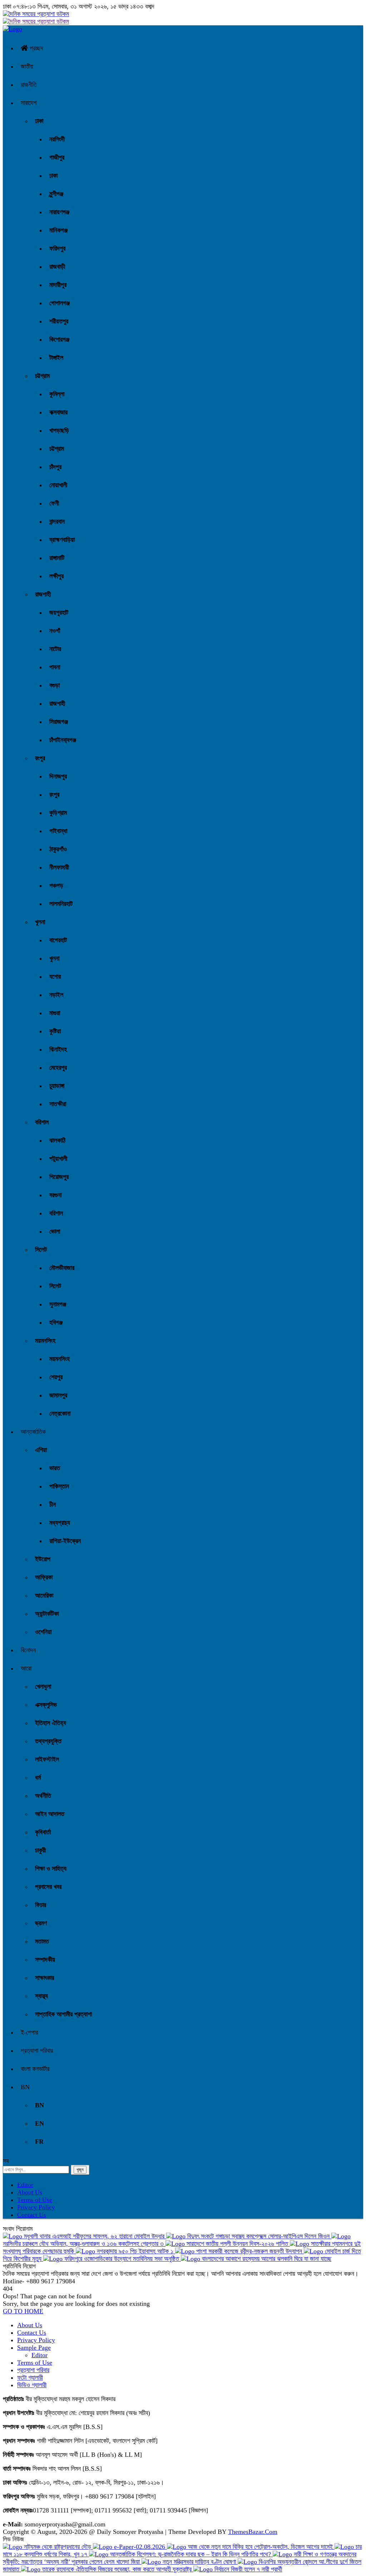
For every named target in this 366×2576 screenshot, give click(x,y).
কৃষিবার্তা (43, 1832)
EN (39, 2123)
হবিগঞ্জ (56, 1322)
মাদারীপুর (58, 285)
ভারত (55, 1468)
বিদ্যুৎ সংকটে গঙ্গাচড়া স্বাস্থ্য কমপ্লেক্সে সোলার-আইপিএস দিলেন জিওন (258, 2236)
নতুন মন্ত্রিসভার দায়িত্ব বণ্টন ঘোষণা (199, 2562)
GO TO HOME (23, 2311)
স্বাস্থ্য (41, 1996)
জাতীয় (27, 66)
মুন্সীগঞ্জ (56, 194)
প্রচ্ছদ (36, 48)
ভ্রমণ (41, 1923)
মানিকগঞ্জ (58, 230)
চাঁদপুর (55, 467)
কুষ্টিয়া (55, 1031)
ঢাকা (39, 121)
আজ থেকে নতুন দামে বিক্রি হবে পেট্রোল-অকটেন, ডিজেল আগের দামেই (260, 2547)
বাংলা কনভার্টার (35, 2069)
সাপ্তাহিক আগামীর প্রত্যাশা (63, 2014)
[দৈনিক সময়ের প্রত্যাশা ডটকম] (13, 29)
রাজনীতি (29, 85)
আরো (26, 1668)
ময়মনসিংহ (45, 1341)
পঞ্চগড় (56, 886)
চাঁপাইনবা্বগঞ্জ (63, 740)
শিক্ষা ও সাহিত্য (51, 1869)
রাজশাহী (43, 594)
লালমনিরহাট (61, 904)
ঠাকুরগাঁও (58, 849)
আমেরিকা (44, 1595)
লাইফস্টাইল (47, 1759)
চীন (53, 1504)
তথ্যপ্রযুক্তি (48, 1741)
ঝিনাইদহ (58, 1049)
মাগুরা (55, 1013)
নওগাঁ (55, 631)
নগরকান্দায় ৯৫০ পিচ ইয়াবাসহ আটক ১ (135, 2251)
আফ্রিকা (44, 1577)
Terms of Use (35, 2200)
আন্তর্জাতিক (33, 1432)
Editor (25, 2185)
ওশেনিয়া (43, 1632)
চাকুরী (40, 1850)
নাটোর (55, 649)
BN (25, 2087)
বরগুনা (55, 1195)
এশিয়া (41, 1450)
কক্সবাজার (58, 412)
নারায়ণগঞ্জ (59, 212)
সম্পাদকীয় (45, 1960)
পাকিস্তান (59, 1486)
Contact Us (32, 2215)
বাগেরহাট (58, 940)
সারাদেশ (29, 103)
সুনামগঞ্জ (58, 1304)
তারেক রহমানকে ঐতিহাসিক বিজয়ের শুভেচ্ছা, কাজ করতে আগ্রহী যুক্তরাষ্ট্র (117, 2569)
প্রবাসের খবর (48, 1887)
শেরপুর (56, 1377)
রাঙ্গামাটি (57, 558)
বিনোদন (28, 1650)
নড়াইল (56, 995)
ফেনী (54, 503)
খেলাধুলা (43, 1687)
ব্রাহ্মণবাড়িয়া (62, 540)
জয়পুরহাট (59, 613)
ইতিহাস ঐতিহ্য (51, 1723)
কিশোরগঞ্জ (59, 339)
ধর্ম (38, 1778)
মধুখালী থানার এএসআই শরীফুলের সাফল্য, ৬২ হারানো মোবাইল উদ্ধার (94, 2236)
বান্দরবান (57, 521)
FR (39, 2142)
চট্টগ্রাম (42, 376)
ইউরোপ (43, 1559)
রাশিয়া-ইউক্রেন (65, 1541)
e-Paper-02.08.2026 (140, 2547)
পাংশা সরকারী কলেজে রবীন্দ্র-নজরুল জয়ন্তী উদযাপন (249, 2251)
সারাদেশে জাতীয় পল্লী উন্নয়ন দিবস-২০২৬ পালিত (237, 2244)
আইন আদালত (50, 1814)
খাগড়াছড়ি (59, 430)
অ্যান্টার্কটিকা (47, 1614)
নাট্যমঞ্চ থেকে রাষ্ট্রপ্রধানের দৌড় (58, 2547)
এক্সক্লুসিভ (46, 1705)
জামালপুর (58, 1395)
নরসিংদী (57, 139)
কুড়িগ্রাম (58, 813)
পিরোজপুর (59, 1177)
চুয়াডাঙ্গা (57, 1086)
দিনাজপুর (58, 776)
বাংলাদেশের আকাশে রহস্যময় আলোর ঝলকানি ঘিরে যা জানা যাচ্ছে (266, 2259)
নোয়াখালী (58, 485)
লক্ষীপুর (56, 576)
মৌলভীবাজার (62, 1268)
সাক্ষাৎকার (44, 1978)
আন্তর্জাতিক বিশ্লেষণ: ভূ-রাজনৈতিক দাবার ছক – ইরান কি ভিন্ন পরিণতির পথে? (191, 2554)
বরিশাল (42, 1122)
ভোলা (55, 1231)
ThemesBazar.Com (253, 2532)
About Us (30, 2192)
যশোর (55, 977)
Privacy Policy (36, 2207)
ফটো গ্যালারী (30, 2378)
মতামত (42, 1941)
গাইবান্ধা (58, 831)
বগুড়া (55, 685)
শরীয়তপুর (59, 321)
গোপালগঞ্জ (60, 303)
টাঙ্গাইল (56, 358)
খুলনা (40, 922)
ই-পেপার (29, 2032)
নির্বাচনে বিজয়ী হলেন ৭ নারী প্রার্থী (247, 2569)
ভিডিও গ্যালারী (32, 2385)
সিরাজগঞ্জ (59, 722)
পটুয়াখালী (58, 1159)
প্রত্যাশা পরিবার (37, 2051)
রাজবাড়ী (57, 267)
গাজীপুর (57, 157)
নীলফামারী (59, 867)
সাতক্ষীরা (58, 1104)
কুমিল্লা (57, 394)
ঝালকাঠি (57, 1140)
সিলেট (41, 1250)
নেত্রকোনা (60, 1413)
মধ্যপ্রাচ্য (60, 1523)
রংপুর (40, 758)
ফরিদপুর (57, 248)
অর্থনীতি (43, 1796)
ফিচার (41, 1905)
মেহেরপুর (58, 1068)
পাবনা (55, 667)
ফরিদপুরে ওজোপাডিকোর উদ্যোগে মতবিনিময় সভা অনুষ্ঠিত (122, 2259)
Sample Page (34, 2348)
